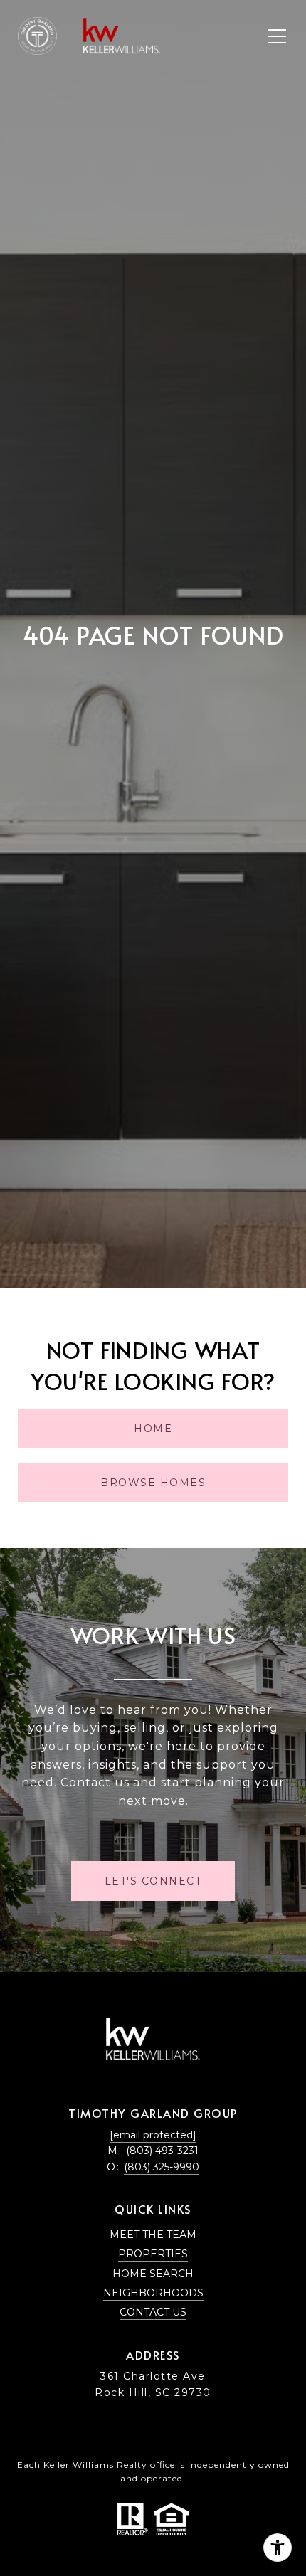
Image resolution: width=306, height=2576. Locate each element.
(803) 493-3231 (162, 2151)
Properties (153, 2254)
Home (153, 1429)
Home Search (153, 2274)
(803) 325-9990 (162, 2167)
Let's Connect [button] (153, 1881)
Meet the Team (153, 2235)
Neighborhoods (153, 2293)
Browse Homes (153, 1483)
